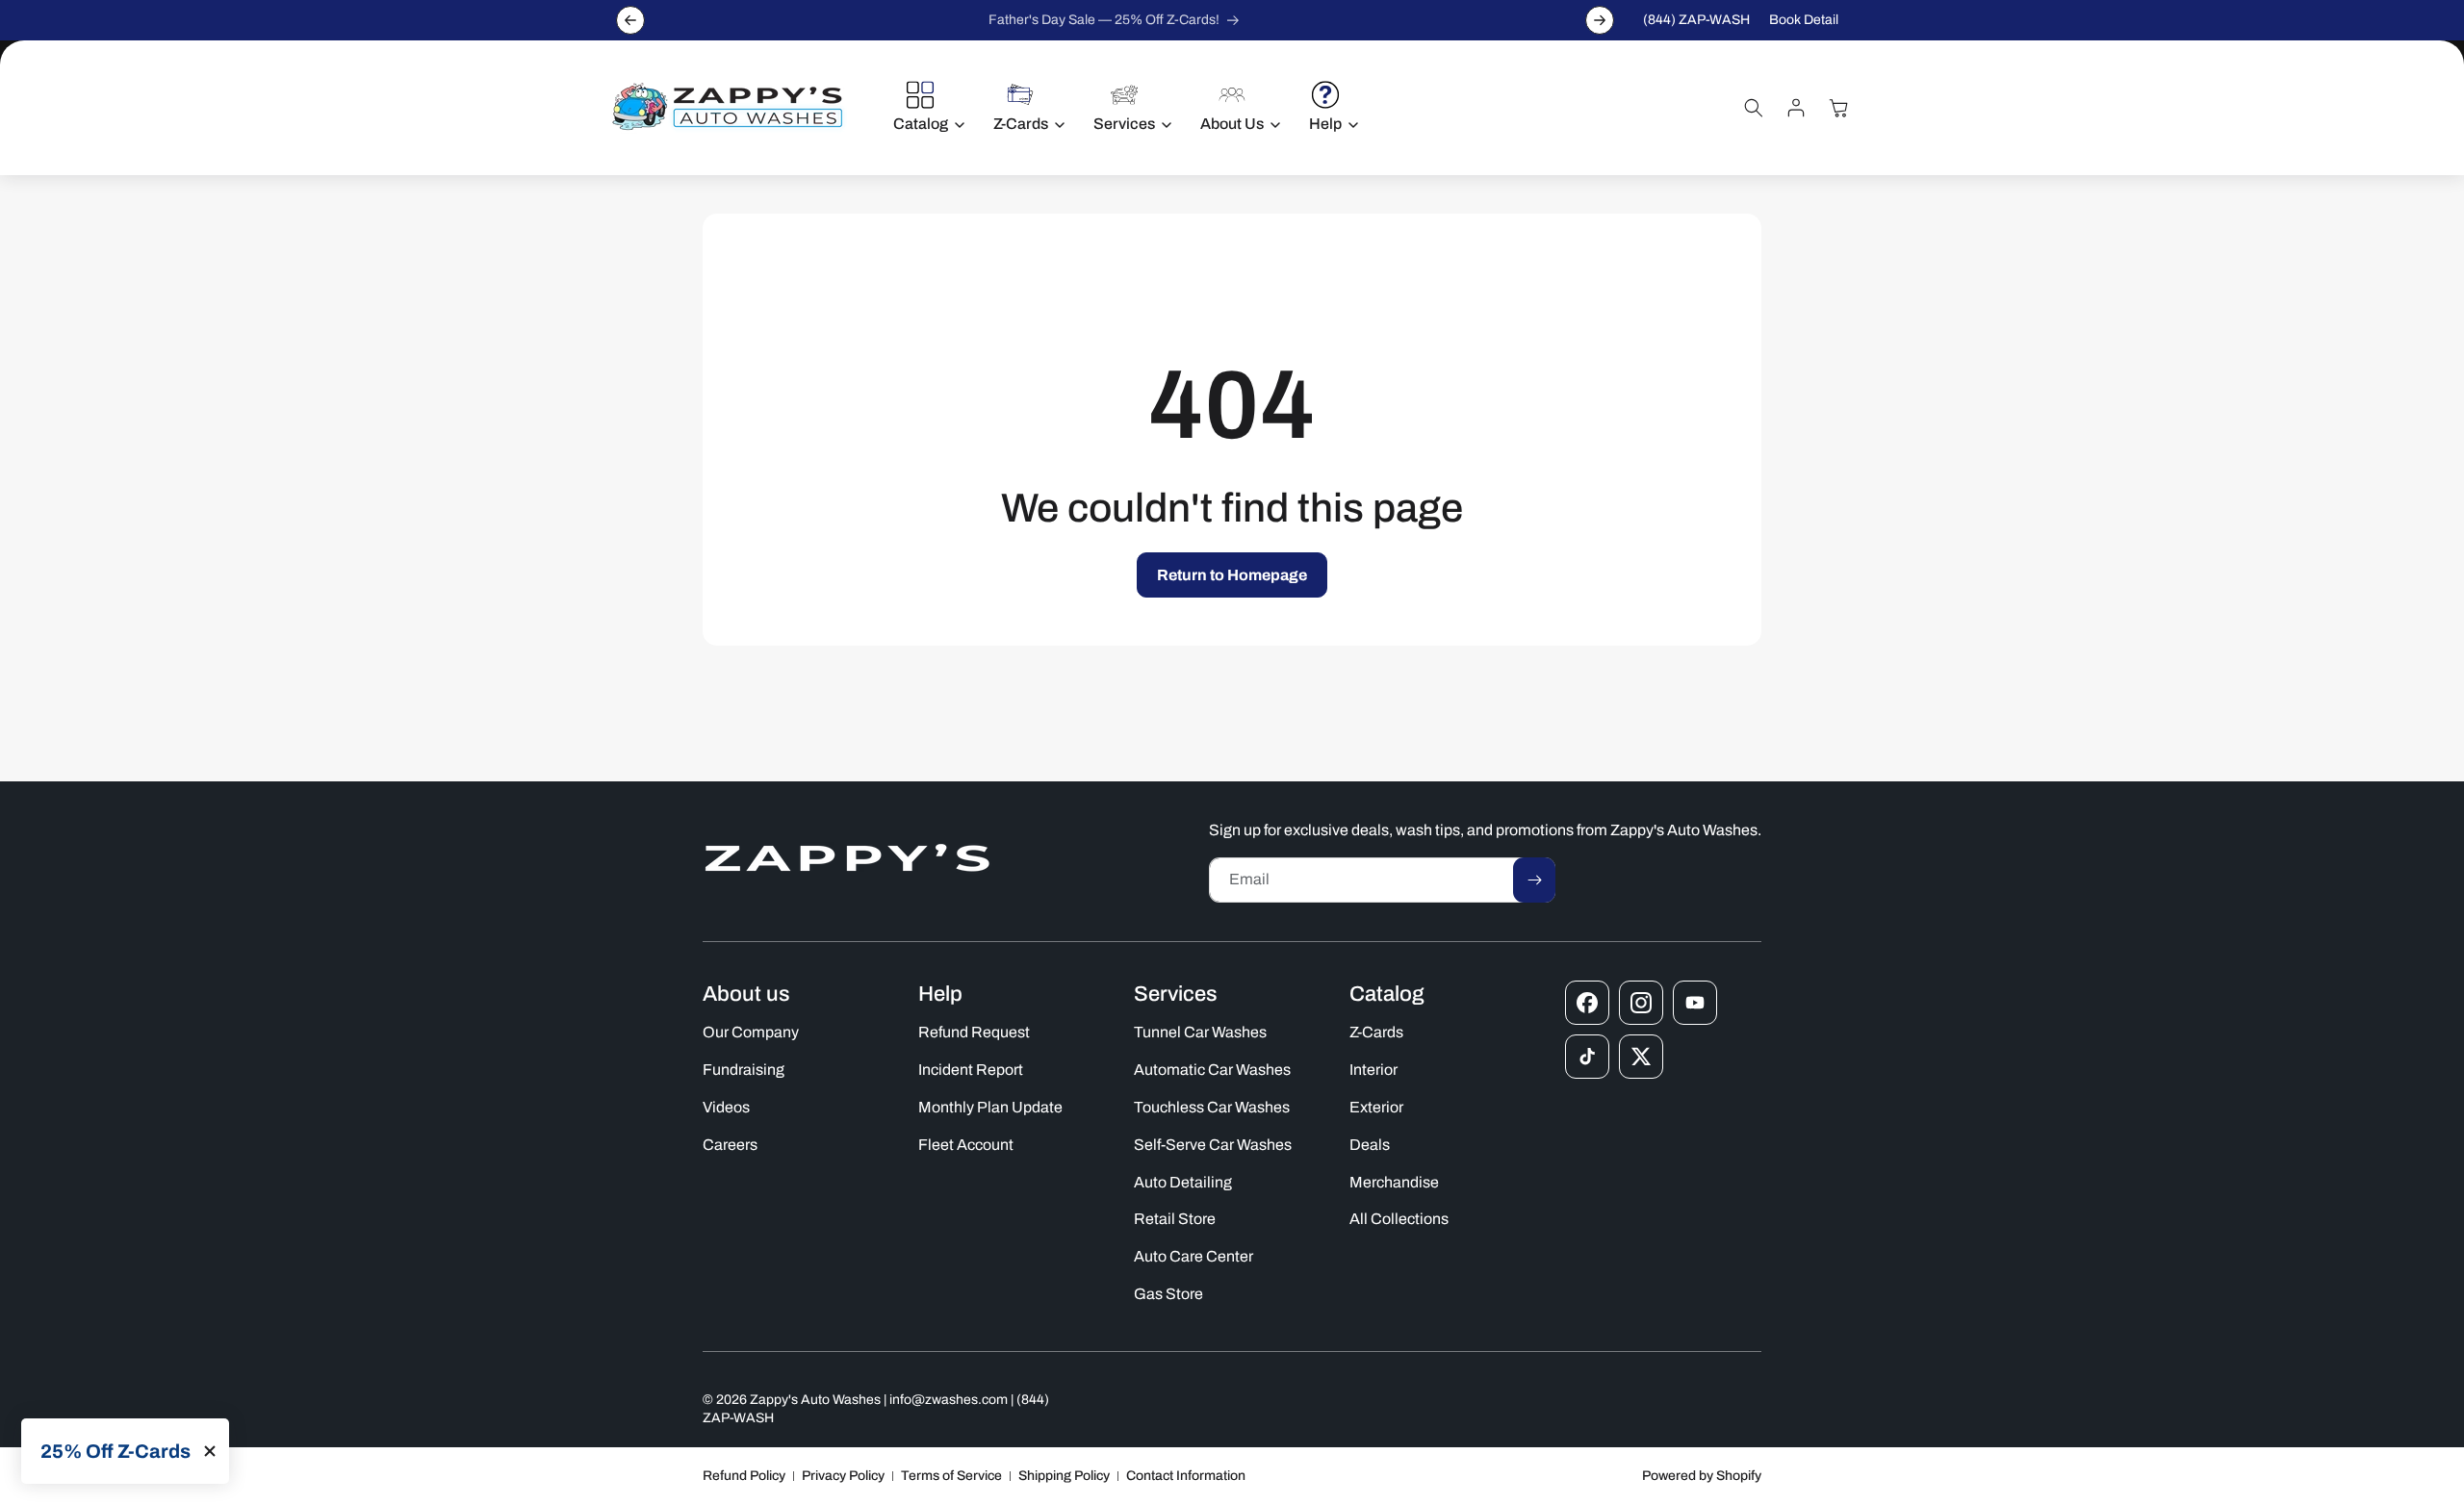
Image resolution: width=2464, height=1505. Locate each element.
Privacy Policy (843, 1476)
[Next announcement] (1600, 20)
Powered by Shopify (1702, 1476)
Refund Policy (744, 1476)
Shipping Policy (1064, 1476)
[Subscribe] (1534, 880)
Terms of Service (951, 1476)
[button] (924, 108)
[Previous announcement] (630, 20)
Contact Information (1186, 1476)
